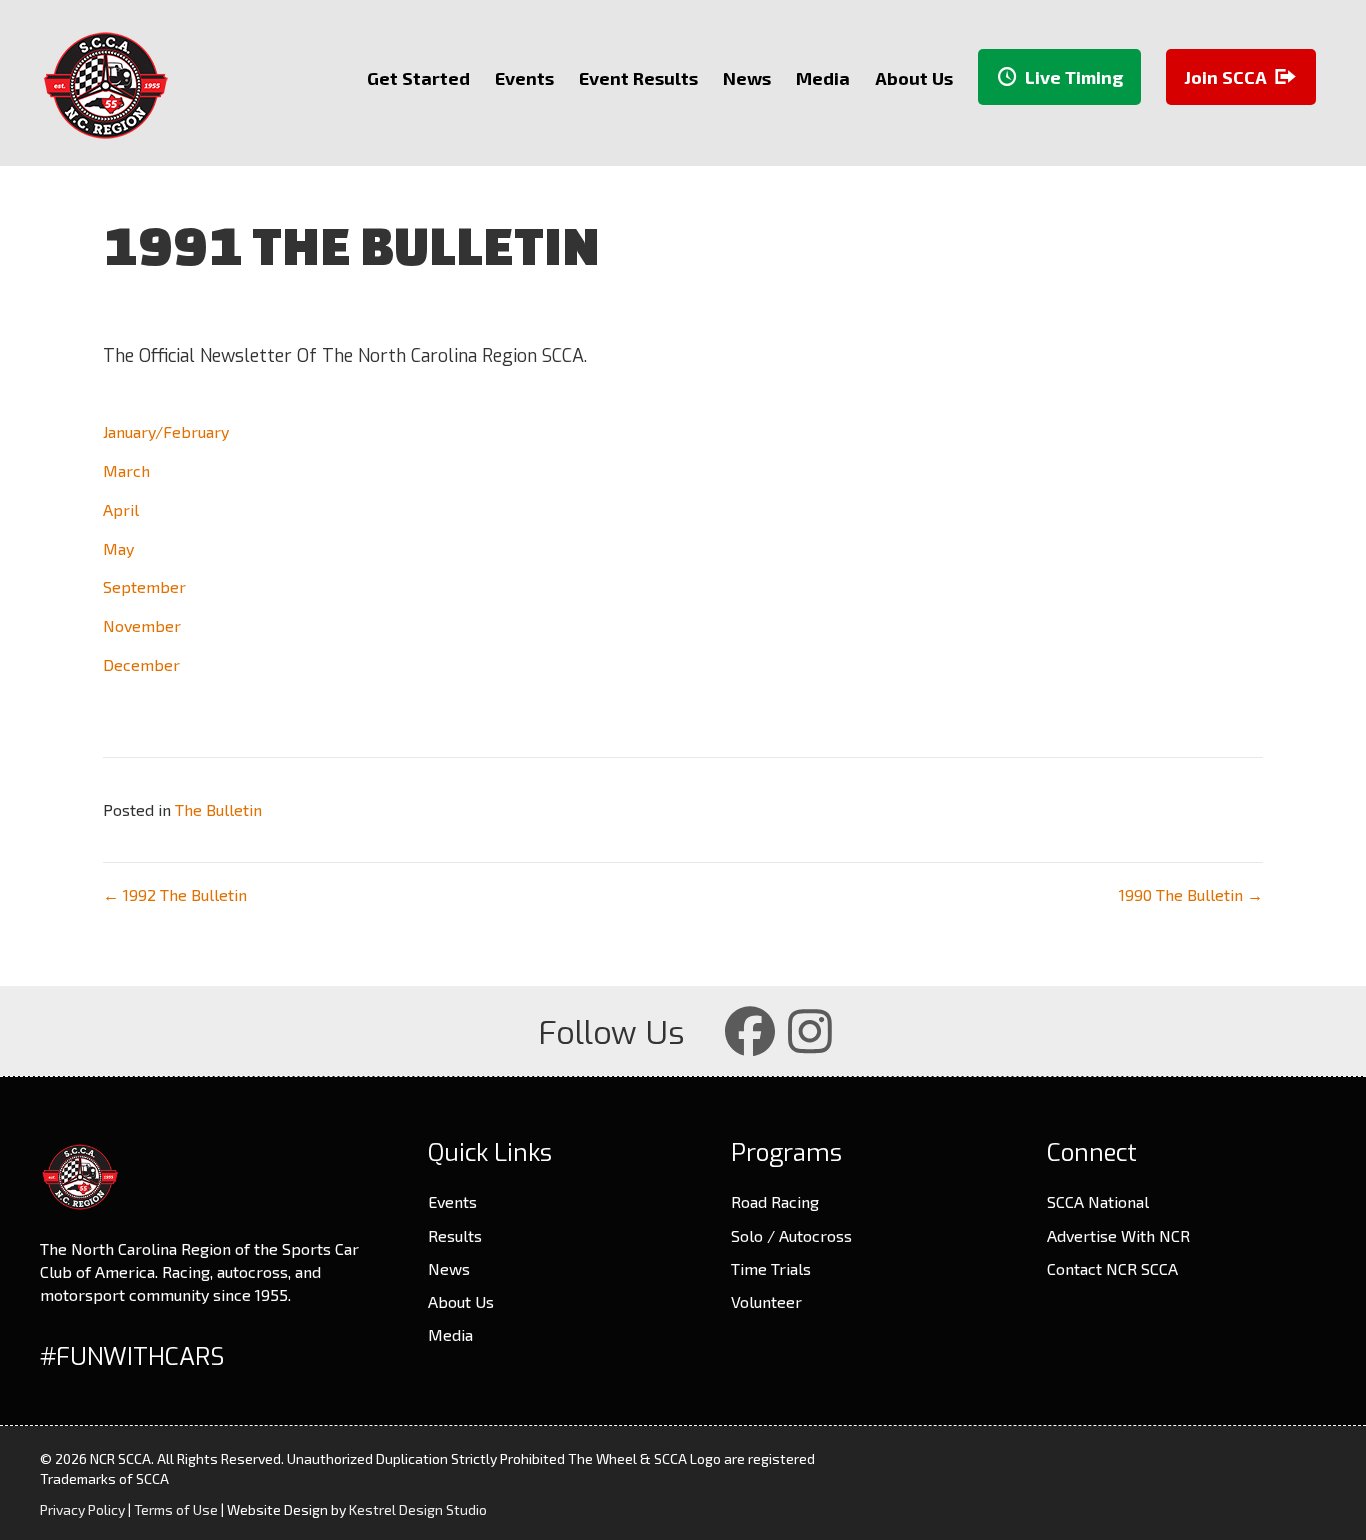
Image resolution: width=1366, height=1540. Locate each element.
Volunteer (766, 1301)
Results (455, 1235)
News (449, 1268)
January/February (166, 431)
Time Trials (771, 1268)
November (142, 625)
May (118, 548)
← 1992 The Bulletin (175, 894)
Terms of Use (176, 1509)
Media (450, 1334)
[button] (750, 1031)
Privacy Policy (82, 1509)
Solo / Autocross (791, 1235)
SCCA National (1098, 1201)
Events (452, 1201)
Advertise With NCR (1118, 1235)
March (126, 470)
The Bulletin (218, 809)
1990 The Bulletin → (1191, 894)
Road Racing (775, 1201)
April (121, 509)
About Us (461, 1301)
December (141, 664)
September (144, 586)
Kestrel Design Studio (418, 1509)
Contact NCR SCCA (1112, 1268)
